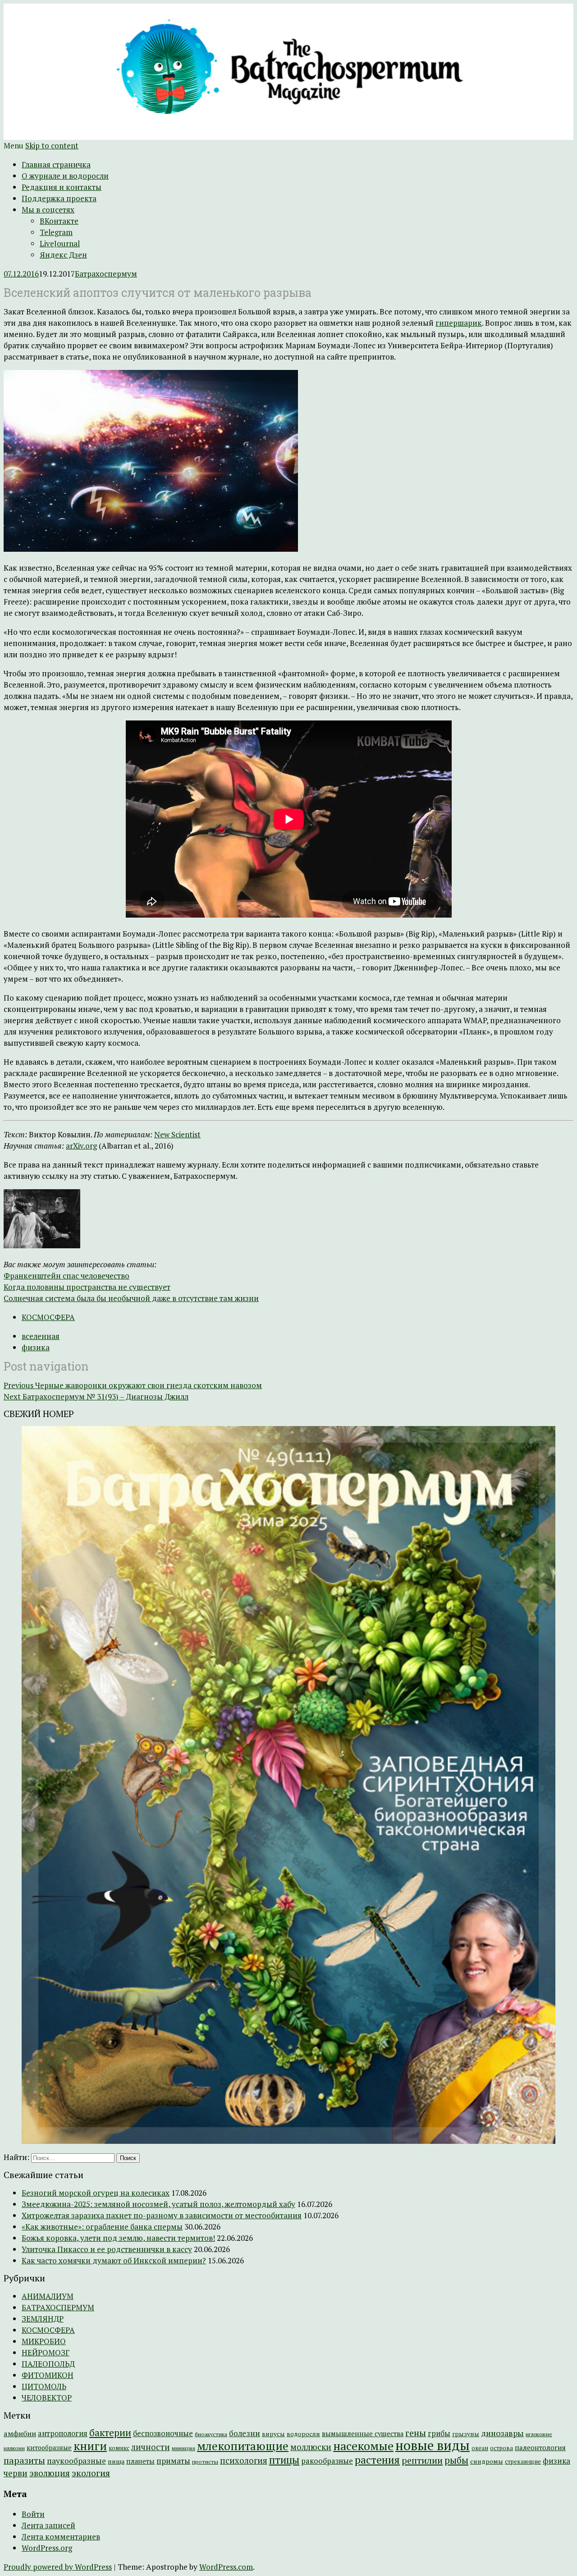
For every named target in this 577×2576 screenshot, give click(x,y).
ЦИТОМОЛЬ (44, 2386)
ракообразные (327, 2461)
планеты (140, 2461)
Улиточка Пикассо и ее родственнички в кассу (107, 2249)
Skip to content (52, 145)
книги (90, 2446)
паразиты (24, 2460)
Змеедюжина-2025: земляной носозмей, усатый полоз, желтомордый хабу (158, 2204)
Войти (33, 2514)
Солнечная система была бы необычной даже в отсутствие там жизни (131, 1298)
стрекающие (523, 2461)
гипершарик (459, 323)
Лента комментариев (61, 2537)
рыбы (456, 2460)
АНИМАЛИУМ (48, 2296)
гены (416, 2433)
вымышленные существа (363, 2434)
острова (501, 2448)
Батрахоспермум (106, 274)
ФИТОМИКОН (48, 2375)
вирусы (273, 2434)
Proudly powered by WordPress (58, 2567)
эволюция (50, 2473)
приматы (173, 2461)
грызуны (466, 2434)
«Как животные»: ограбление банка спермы (102, 2227)
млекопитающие (243, 2446)
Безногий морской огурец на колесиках (96, 2193)
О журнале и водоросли (65, 176)
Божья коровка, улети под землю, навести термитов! (118, 2238)
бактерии (110, 2433)
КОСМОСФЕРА (48, 1317)
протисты (205, 2462)
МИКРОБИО (44, 2341)
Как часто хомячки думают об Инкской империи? (114, 2260)
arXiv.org (81, 1146)
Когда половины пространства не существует (87, 1287)
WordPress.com (226, 2567)
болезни (245, 2433)
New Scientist (177, 1134)
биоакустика (211, 2434)
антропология (63, 2433)
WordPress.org (47, 2548)
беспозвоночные (163, 2433)
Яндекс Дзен (63, 255)
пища (116, 2461)
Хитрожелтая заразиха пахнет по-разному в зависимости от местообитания (162, 2215)
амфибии (20, 2433)
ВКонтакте (59, 221)
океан (480, 2448)
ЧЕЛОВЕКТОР (47, 2398)
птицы (284, 2460)
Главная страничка (56, 164)
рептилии (422, 2460)
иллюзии (14, 2448)
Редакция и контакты (62, 187)
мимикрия (183, 2448)
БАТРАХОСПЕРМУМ (58, 2307)
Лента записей (48, 2525)
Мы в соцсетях (48, 210)
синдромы (487, 2461)
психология (244, 2461)
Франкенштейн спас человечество (66, 1276)
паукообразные (76, 2461)
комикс (119, 2448)
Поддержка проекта (59, 198)
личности (151, 2447)
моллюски (311, 2447)
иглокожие (539, 2434)
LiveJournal (60, 243)
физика (36, 1347)
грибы (439, 2433)
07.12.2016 (21, 274)
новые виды (433, 2445)
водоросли (303, 2434)
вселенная (41, 1336)
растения (377, 2460)
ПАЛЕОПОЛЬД (48, 2364)
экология (91, 2473)
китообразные (49, 2448)
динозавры (502, 2433)
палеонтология (540, 2447)
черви (16, 2473)
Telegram (56, 232)
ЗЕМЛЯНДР (43, 2319)
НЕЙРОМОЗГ (46, 2352)
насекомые (363, 2446)
